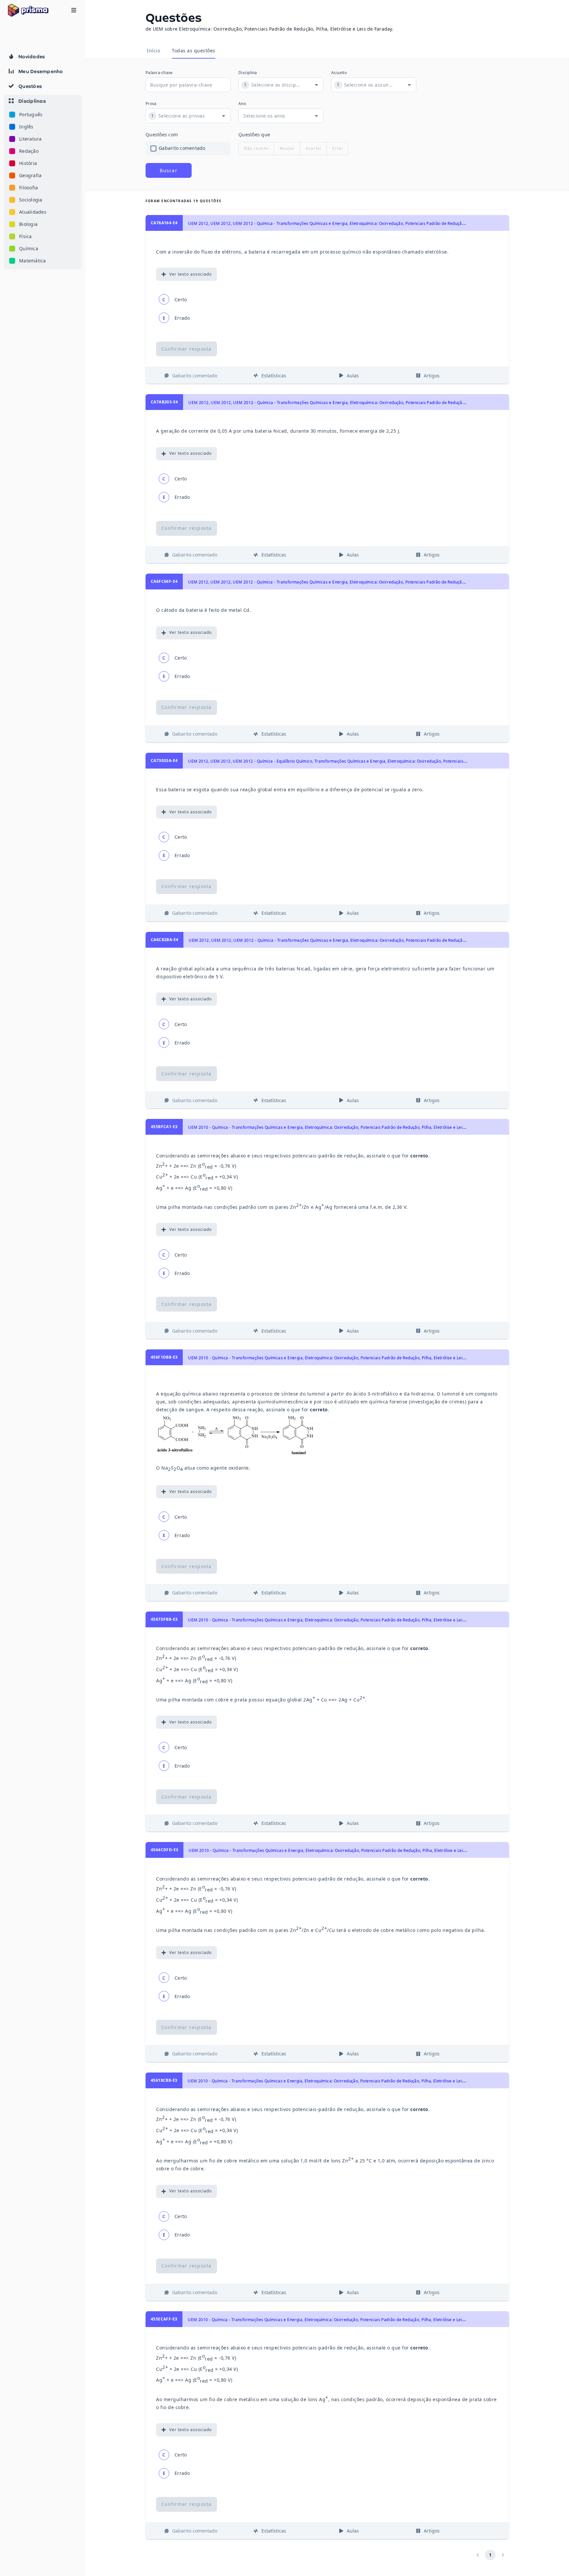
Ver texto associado (190, 274)
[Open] (316, 85)
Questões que (254, 135)
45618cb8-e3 (164, 2080)
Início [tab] (153, 51)
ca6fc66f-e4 (164, 581)
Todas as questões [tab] (194, 51)
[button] (43, 182)
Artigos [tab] (432, 376)
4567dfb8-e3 (164, 1619)
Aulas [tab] (353, 376)
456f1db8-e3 (164, 1357)
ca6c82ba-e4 (164, 940)
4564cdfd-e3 (164, 1850)
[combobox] (276, 85)
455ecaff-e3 (164, 2319)
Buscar (169, 170)
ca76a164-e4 (164, 223)
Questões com (162, 135)
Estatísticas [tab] (274, 376)
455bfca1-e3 (164, 1127)
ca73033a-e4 (164, 760)
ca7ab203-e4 (164, 402)
